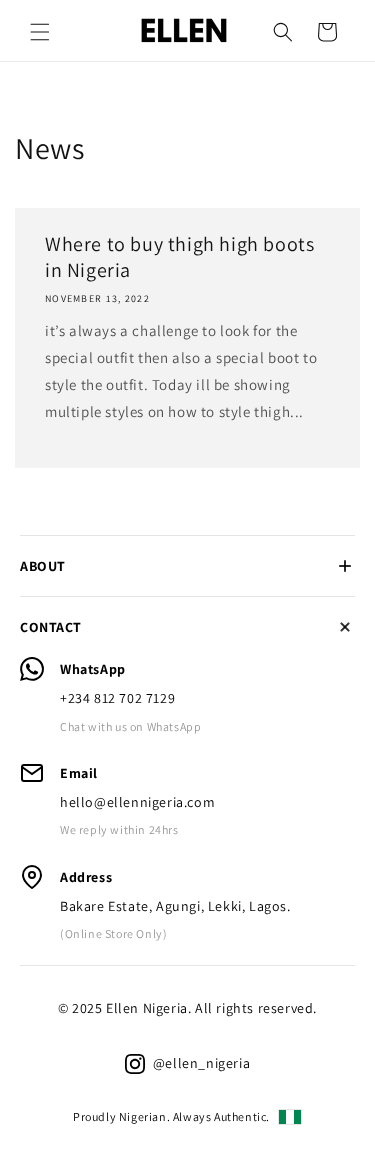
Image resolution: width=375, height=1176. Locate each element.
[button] (40, 32)
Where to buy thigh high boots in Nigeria (179, 257)
